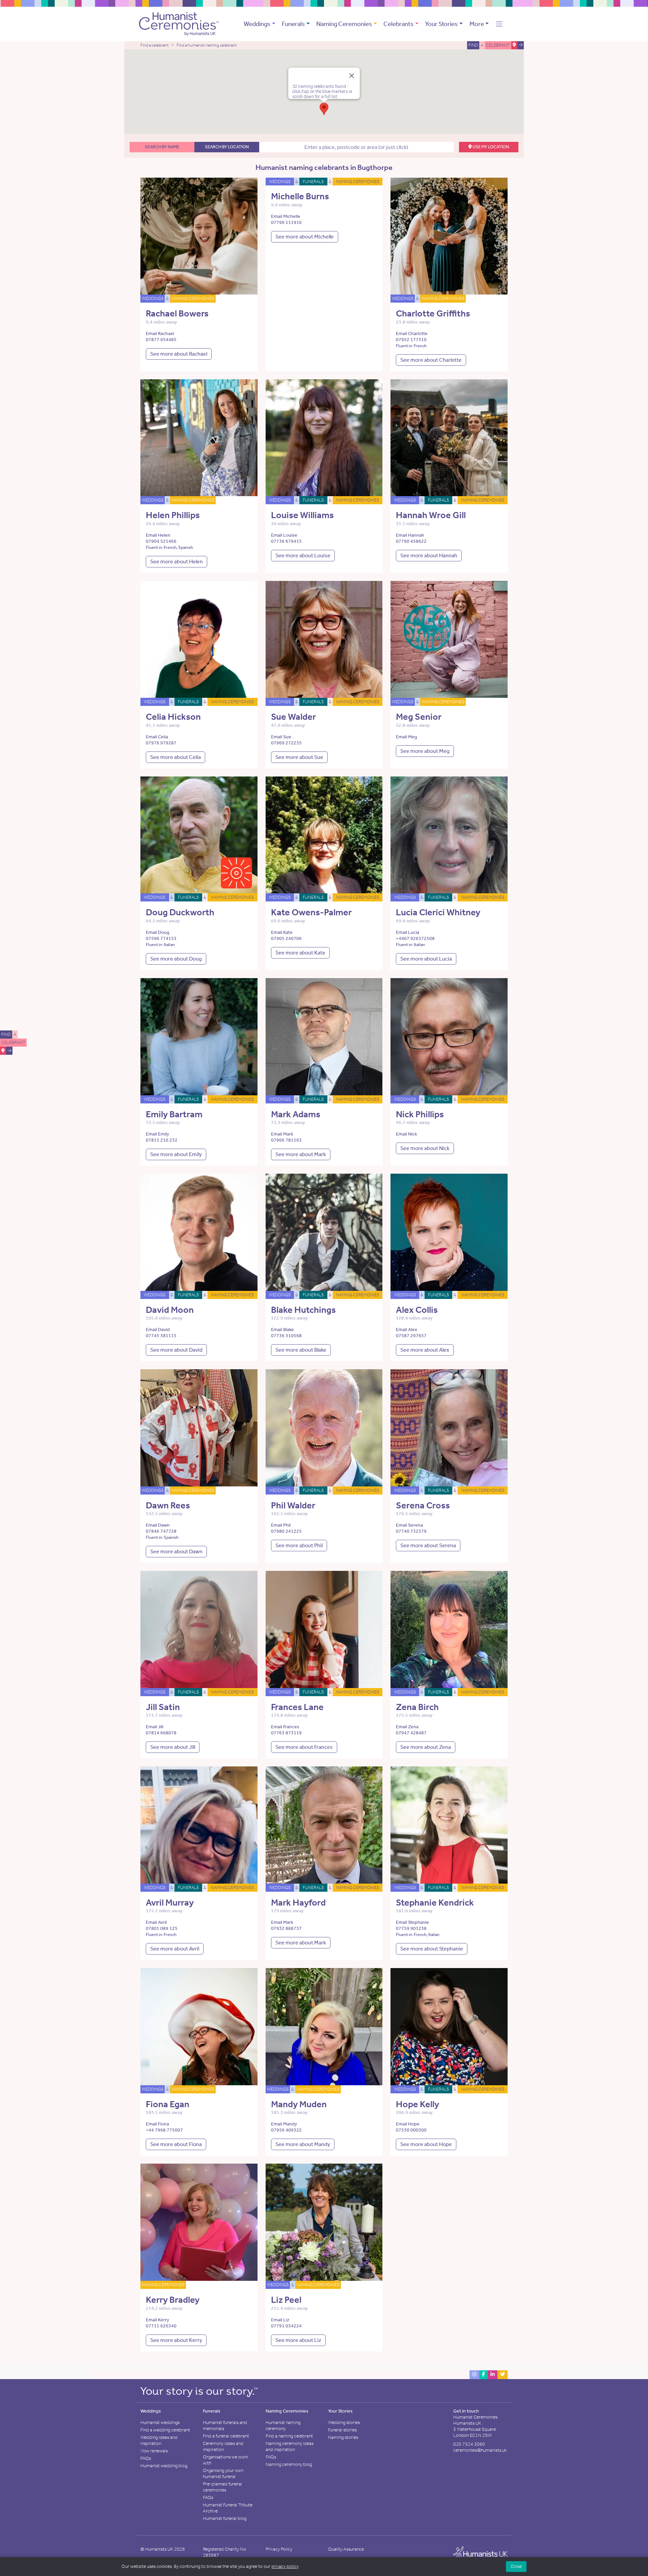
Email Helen (158, 535)
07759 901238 (411, 1928)
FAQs (146, 2458)
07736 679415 (286, 541)
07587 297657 (411, 1336)
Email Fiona (157, 2124)
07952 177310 (411, 340)
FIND (6, 1034)
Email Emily (157, 1134)
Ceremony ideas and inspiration (223, 2446)
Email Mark (282, 1134)
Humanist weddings (160, 2422)
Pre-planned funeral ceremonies (222, 2487)
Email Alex (407, 1330)
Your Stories (441, 24)
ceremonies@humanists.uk (480, 2450)
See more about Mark (301, 1154)
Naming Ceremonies (344, 24)
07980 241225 (286, 1531)
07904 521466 (161, 541)
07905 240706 (286, 938)
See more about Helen (177, 562)
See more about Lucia (426, 959)
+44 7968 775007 (164, 2130)
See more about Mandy (303, 2144)
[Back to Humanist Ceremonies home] (179, 23)
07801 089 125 (162, 1928)
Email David (158, 1330)
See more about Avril (175, 1949)
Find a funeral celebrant (226, 2436)
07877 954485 (161, 340)
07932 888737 (286, 1928)
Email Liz (280, 2320)
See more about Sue (299, 757)
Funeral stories (342, 2430)
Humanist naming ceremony (283, 2426)
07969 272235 (286, 743)
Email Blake (282, 1330)
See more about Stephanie (432, 1949)
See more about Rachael (179, 354)
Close (516, 2566)
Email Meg (407, 737)
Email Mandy (284, 2124)
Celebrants (398, 24)
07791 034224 (286, 2326)
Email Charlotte (412, 334)
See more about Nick (425, 1148)
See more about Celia (175, 757)
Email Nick (407, 1134)
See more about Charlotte (431, 360)
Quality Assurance (346, 2549)
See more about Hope (426, 2144)
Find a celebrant (155, 45)
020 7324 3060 (469, 2444)
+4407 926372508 (415, 938)
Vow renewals (154, 2451)
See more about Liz (298, 2340)
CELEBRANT (13, 1042)
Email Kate (282, 932)
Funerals (293, 24)
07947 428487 (411, 1733)
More (477, 24)
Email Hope (408, 2124)
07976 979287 (161, 743)
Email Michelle (286, 216)
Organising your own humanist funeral (223, 2473)
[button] (499, 24)
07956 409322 (286, 2130)
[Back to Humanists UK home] (480, 2554)
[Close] (352, 76)
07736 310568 (286, 1336)
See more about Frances (304, 1747)
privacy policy (285, 2566)
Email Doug (158, 932)
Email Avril (156, 1922)
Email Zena (407, 1727)
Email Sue (281, 737)
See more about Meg (425, 751)
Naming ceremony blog (289, 2464)
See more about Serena (428, 1545)
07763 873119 (286, 1733)
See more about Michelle (305, 237)
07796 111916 (286, 222)
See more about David (176, 1350)
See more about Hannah (429, 555)
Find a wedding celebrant (165, 2430)
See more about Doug (176, 959)
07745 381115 (161, 1336)
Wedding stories (344, 2422)
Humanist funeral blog (225, 2518)
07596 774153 (161, 938)
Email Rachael (160, 334)
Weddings (257, 24)
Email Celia (157, 737)
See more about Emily (176, 1154)
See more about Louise (303, 555)
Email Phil (281, 1525)
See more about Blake (301, 1350)
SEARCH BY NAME (162, 147)
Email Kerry (157, 2320)
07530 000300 (411, 2130)
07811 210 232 (162, 1140)
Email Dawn (158, 1525)
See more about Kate (300, 953)
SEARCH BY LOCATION (227, 147)
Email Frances (285, 1727)
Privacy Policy (279, 2549)
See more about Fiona (176, 2144)
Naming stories (343, 2437)
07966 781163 (286, 1140)
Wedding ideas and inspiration (159, 2440)
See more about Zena (426, 1747)
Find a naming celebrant (289, 2436)
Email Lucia (408, 932)
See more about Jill (173, 1747)
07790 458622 (411, 541)
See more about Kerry (176, 2340)
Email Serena (409, 1525)
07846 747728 (161, 1531)
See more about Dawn (176, 1551)
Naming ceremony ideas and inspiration (290, 2446)
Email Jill (155, 1727)
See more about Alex (425, 1350)
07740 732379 (411, 1531)
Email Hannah (410, 535)
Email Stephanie (412, 1922)
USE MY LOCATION (490, 147)
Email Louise (284, 535)
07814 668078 (161, 1733)
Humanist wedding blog (164, 2466)
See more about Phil (299, 1545)
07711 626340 (161, 2326)
